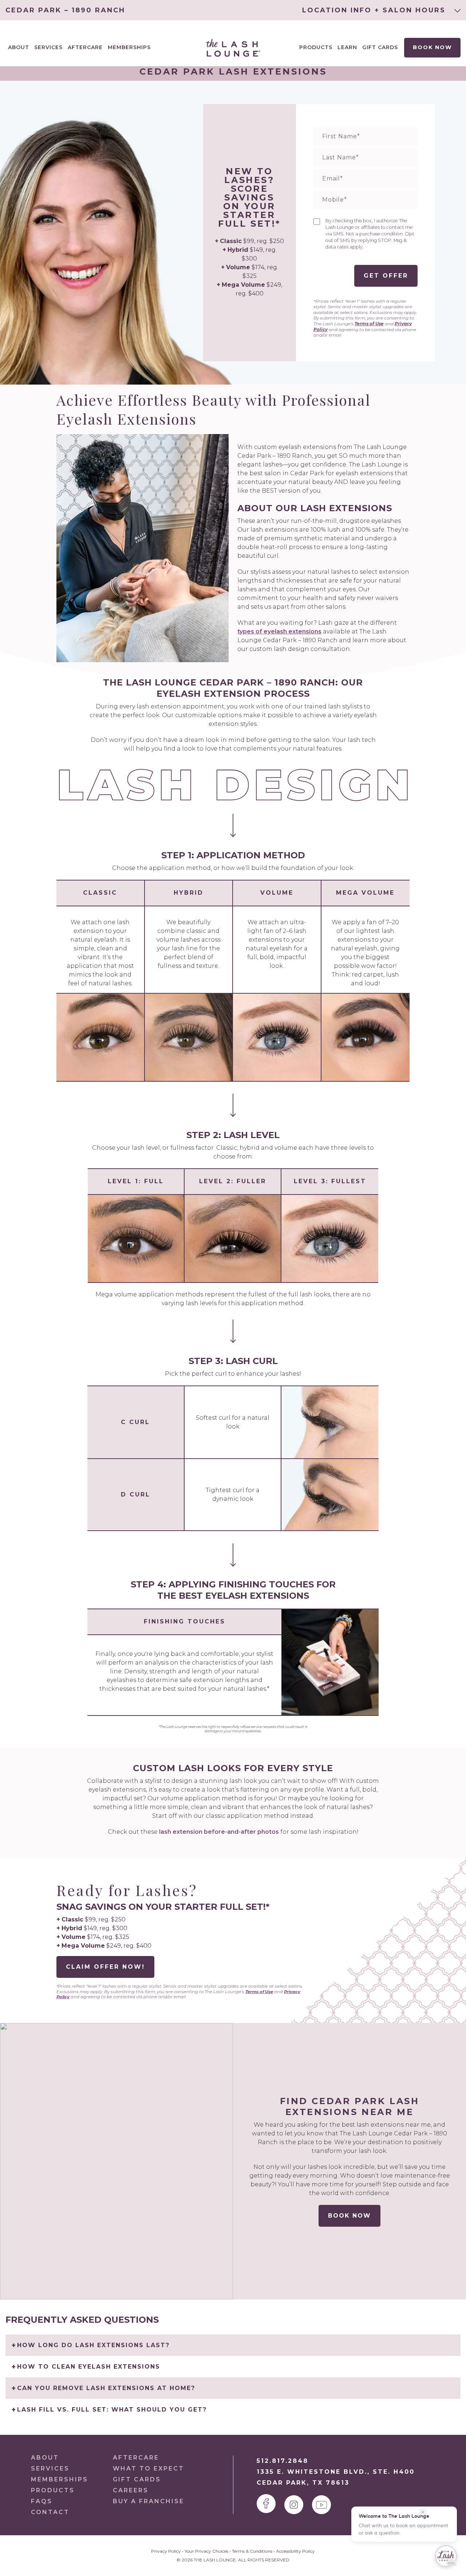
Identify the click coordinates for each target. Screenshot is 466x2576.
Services (50, 2468)
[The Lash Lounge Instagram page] (294, 2505)
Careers (131, 2490)
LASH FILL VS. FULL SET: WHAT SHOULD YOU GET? (112, 2410)
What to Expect (149, 2468)
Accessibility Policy (295, 2551)
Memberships (129, 47)
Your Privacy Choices (206, 2551)
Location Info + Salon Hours (375, 10)
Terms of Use (369, 324)
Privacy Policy (166, 2551)
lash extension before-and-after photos (219, 1832)
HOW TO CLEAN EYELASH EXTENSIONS (89, 2367)
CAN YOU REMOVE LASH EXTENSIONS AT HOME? (106, 2388)
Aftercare (85, 47)
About (45, 2458)
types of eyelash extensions (279, 631)
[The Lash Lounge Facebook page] (266, 2504)
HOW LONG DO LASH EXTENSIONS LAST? (93, 2345)
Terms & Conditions (252, 2551)
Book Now (432, 47)
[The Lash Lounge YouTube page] (321, 2505)
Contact (50, 2512)
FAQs (42, 2501)
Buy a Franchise (149, 2501)
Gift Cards (380, 47)
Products (316, 47)
